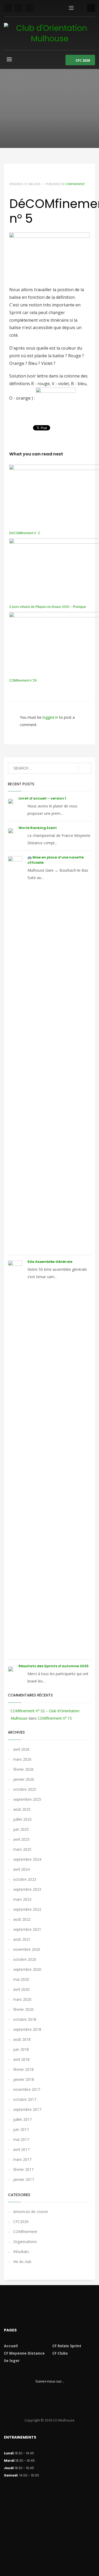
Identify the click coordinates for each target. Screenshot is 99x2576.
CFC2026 (21, 2222)
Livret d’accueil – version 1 (42, 798)
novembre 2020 (27, 1949)
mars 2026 (22, 1759)
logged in (51, 717)
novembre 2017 (27, 2089)
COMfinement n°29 (23, 681)
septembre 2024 (27, 1859)
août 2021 (22, 1939)
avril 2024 (21, 1869)
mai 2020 (21, 1979)
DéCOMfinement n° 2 (25, 533)
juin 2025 (21, 1829)
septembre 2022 (27, 1909)
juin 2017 (21, 2129)
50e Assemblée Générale (50, 1262)
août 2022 (22, 1919)
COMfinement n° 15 (55, 1718)
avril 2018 (21, 2059)
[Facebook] (8, 8)
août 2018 (22, 2039)
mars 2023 (22, 1899)
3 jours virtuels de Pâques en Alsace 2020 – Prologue (48, 607)
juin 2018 (21, 2049)
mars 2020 (22, 1999)
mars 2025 (22, 1849)
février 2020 (23, 2009)
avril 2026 (21, 1749)
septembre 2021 (27, 1929)
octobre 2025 (25, 1789)
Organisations (25, 2242)
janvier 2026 (24, 1779)
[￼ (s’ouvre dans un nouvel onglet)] (56, 398)
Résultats (21, 2252)
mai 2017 (21, 2139)
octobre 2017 (25, 2099)
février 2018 (23, 2069)
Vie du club (22, 2262)
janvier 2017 (24, 2179)
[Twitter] (18, 8)
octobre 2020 (25, 1959)
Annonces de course (31, 2212)
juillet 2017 (22, 2119)
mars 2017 (22, 2159)
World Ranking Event (38, 828)
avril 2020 (21, 1989)
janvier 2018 (24, 2079)
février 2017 (23, 2169)
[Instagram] (29, 8)
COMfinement (75, 184)
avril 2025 (21, 1839)
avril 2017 (21, 2149)
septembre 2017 (27, 2109)
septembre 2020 (27, 1969)
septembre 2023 (27, 1889)
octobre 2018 (25, 2019)
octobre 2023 (25, 1879)
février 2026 (23, 1769)
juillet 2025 (22, 1819)
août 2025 (22, 1809)
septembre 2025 (27, 1799)
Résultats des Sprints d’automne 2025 (54, 1666)
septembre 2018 (27, 2029)
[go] (85, 768)
